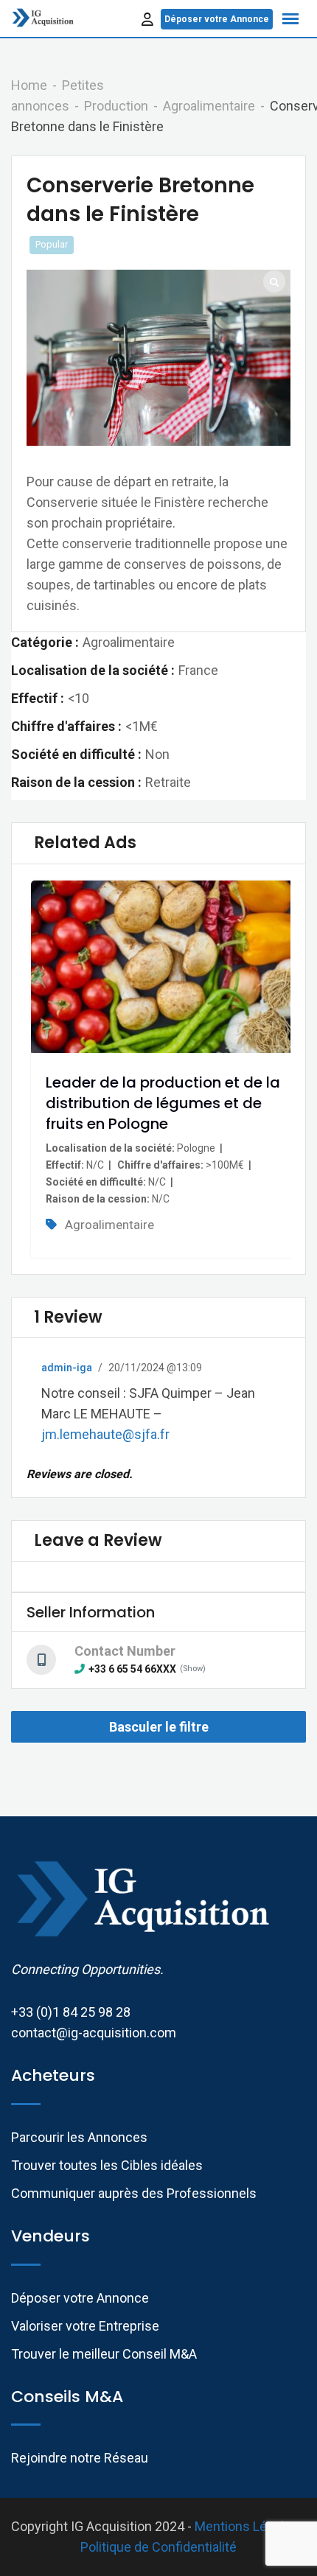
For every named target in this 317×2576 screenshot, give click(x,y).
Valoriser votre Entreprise (85, 2326)
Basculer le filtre (159, 1727)
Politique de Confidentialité (158, 2547)
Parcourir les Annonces (79, 2137)
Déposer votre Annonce (217, 19)
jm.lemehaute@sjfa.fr (105, 1434)
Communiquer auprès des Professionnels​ (134, 2193)
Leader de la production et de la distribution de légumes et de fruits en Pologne (163, 1103)
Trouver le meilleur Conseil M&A (104, 2354)
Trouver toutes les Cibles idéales (107, 2165)
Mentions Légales (247, 2526)
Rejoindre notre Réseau (80, 2458)
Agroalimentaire (109, 1225)
